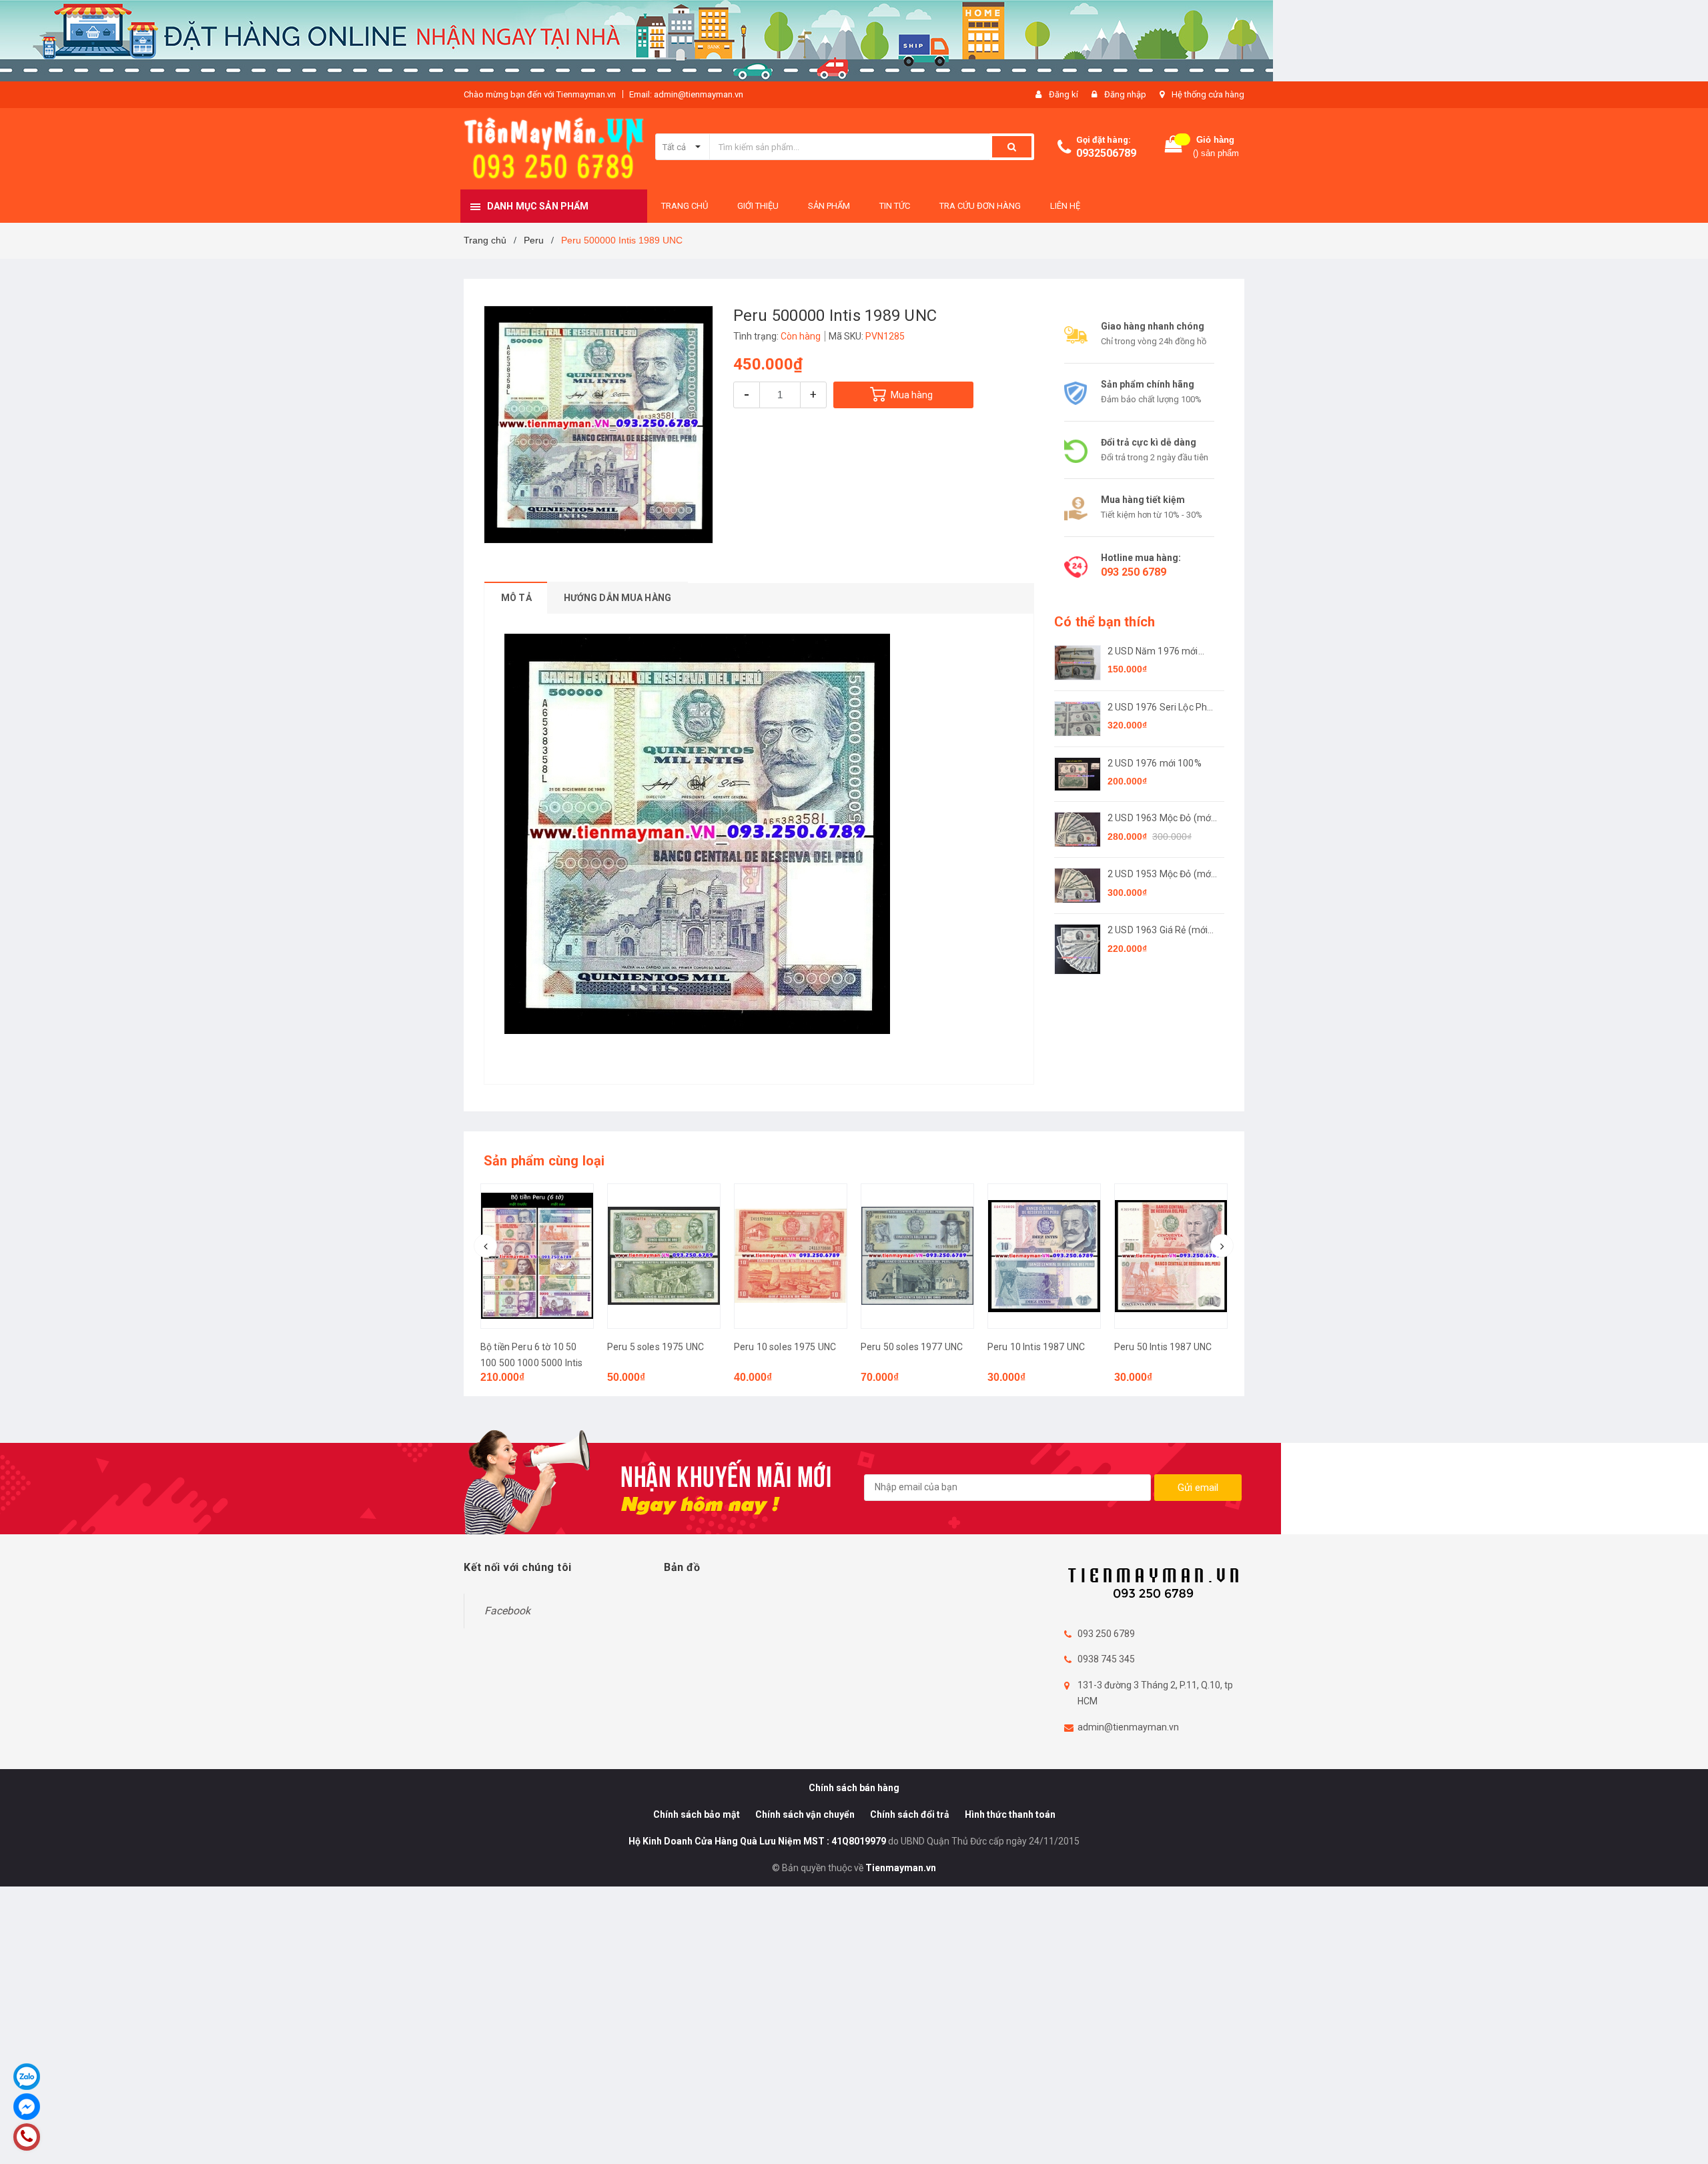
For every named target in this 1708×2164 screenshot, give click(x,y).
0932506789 (1106, 153)
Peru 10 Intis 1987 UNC (909, 1347)
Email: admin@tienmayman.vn (686, 94)
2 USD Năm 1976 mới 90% (1153, 652)
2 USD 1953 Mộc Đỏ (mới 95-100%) (1160, 875)
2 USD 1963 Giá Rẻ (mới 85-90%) (1158, 931)
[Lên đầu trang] (1685, 2137)
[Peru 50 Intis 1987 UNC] (1044, 1256)
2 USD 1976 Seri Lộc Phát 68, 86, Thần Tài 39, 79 (1162, 708)
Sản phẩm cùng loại (544, 1161)
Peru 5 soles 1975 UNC (529, 1347)
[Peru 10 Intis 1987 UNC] (917, 1256)
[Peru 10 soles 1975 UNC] (664, 1256)
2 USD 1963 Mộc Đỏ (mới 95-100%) (1160, 819)
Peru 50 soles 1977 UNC (785, 1347)
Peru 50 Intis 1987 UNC (1036, 1347)
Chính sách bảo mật (697, 1814)
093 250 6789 (1134, 572)
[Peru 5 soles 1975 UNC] (537, 1256)
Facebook (507, 1611)
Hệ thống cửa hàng (1208, 94)
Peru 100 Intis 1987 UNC (1166, 1347)
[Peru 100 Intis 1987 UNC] (1171, 1256)
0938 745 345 (1106, 1659)
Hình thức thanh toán (1010, 1814)
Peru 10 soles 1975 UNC (658, 1347)
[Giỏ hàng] (1174, 147)
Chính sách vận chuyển (805, 1814)
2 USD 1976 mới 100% (1155, 763)
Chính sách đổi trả (910, 1814)
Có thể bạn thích (1105, 622)
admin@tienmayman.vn (1128, 1727)
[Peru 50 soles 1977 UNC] (791, 1256)
